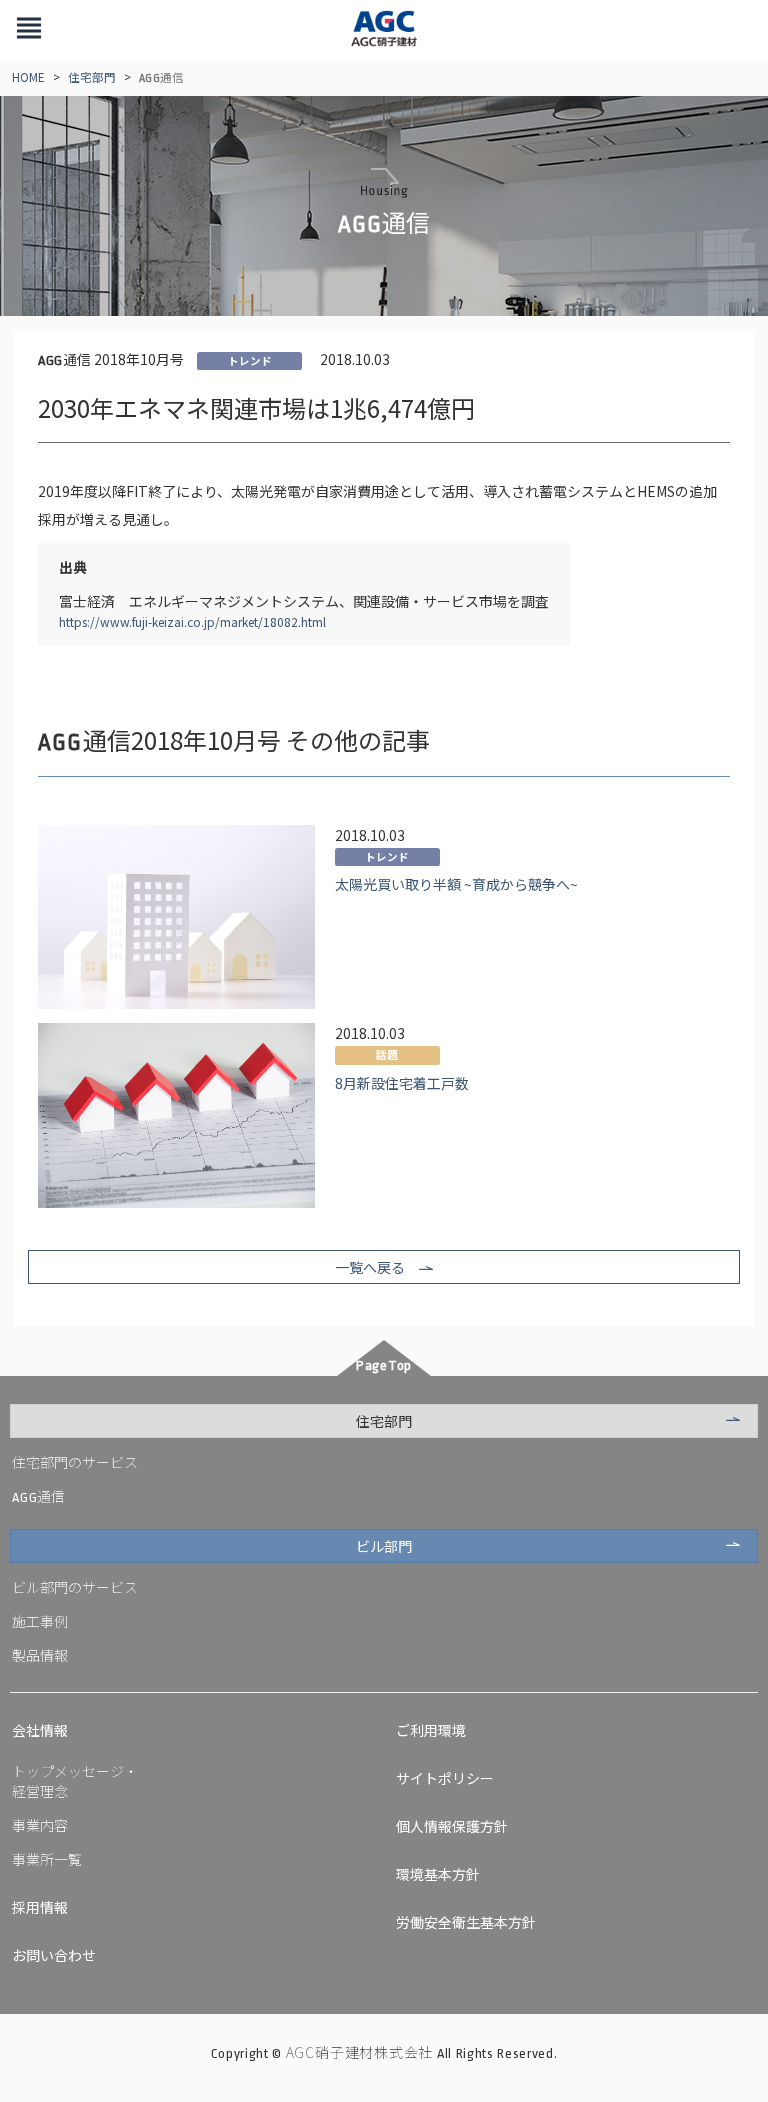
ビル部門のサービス (75, 1587)
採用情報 (40, 1907)
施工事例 (40, 1621)
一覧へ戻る (370, 1267)
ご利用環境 (431, 1730)
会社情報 (40, 1730)
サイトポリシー (445, 1778)
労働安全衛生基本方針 (466, 1922)
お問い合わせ (54, 1955)
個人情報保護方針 (452, 1826)
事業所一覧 (47, 1859)
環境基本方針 (438, 1874)
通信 (38, 1496)
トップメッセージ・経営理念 (75, 1781)
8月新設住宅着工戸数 (402, 1083)
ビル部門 (384, 1546)
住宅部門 (92, 76)
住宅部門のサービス (75, 1462)
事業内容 (40, 1825)
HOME (28, 76)
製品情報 (40, 1655)
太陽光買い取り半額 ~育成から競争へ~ (456, 884)
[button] (29, 30)
